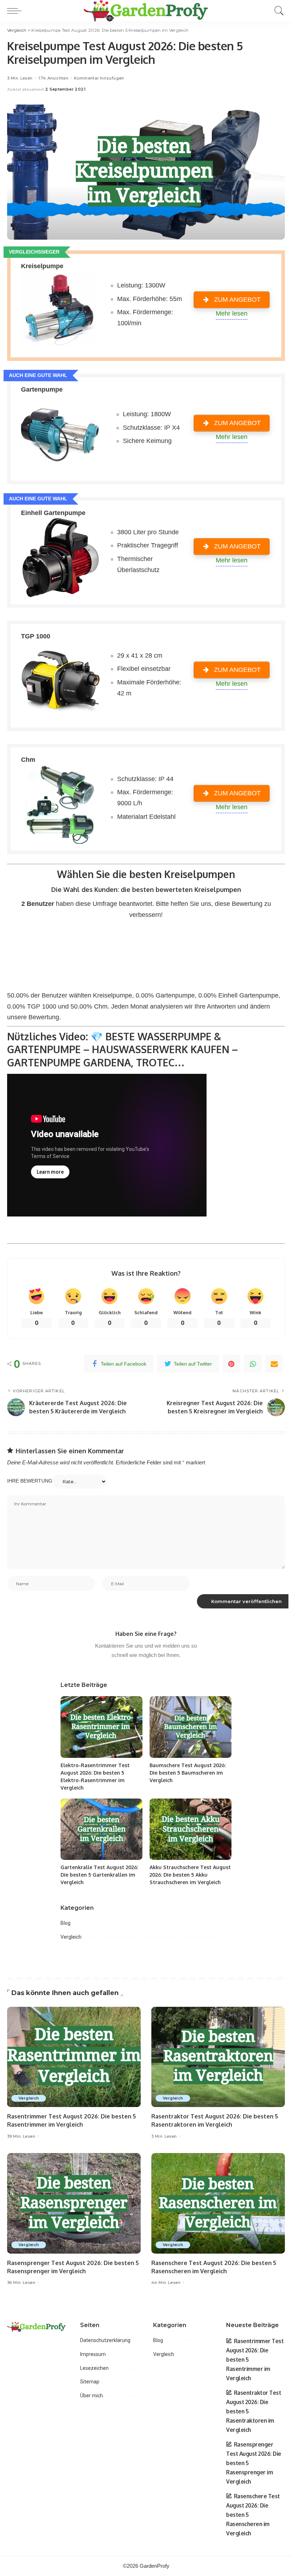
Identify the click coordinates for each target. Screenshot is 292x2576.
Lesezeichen (94, 2368)
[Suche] (277, 11)
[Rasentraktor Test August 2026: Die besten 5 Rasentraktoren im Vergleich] (218, 2057)
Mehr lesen (232, 313)
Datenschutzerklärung (105, 2340)
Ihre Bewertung (30, 1481)
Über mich (92, 2396)
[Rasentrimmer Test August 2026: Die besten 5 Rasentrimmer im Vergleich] (74, 2057)
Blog (66, 1923)
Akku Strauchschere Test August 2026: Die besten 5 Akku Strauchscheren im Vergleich (190, 1875)
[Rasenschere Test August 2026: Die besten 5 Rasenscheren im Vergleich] (218, 2203)
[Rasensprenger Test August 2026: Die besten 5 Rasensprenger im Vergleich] (74, 2203)
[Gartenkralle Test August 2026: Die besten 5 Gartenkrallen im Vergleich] (101, 1829)
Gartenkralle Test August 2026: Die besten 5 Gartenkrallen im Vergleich (99, 1875)
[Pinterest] (231, 1364)
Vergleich (71, 1937)
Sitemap (90, 2382)
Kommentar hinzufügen (99, 78)
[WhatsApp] (253, 1364)
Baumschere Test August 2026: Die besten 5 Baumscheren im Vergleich (188, 1773)
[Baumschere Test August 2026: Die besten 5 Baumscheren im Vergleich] (191, 1727)
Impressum (93, 2354)
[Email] (274, 1364)
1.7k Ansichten (53, 78)
